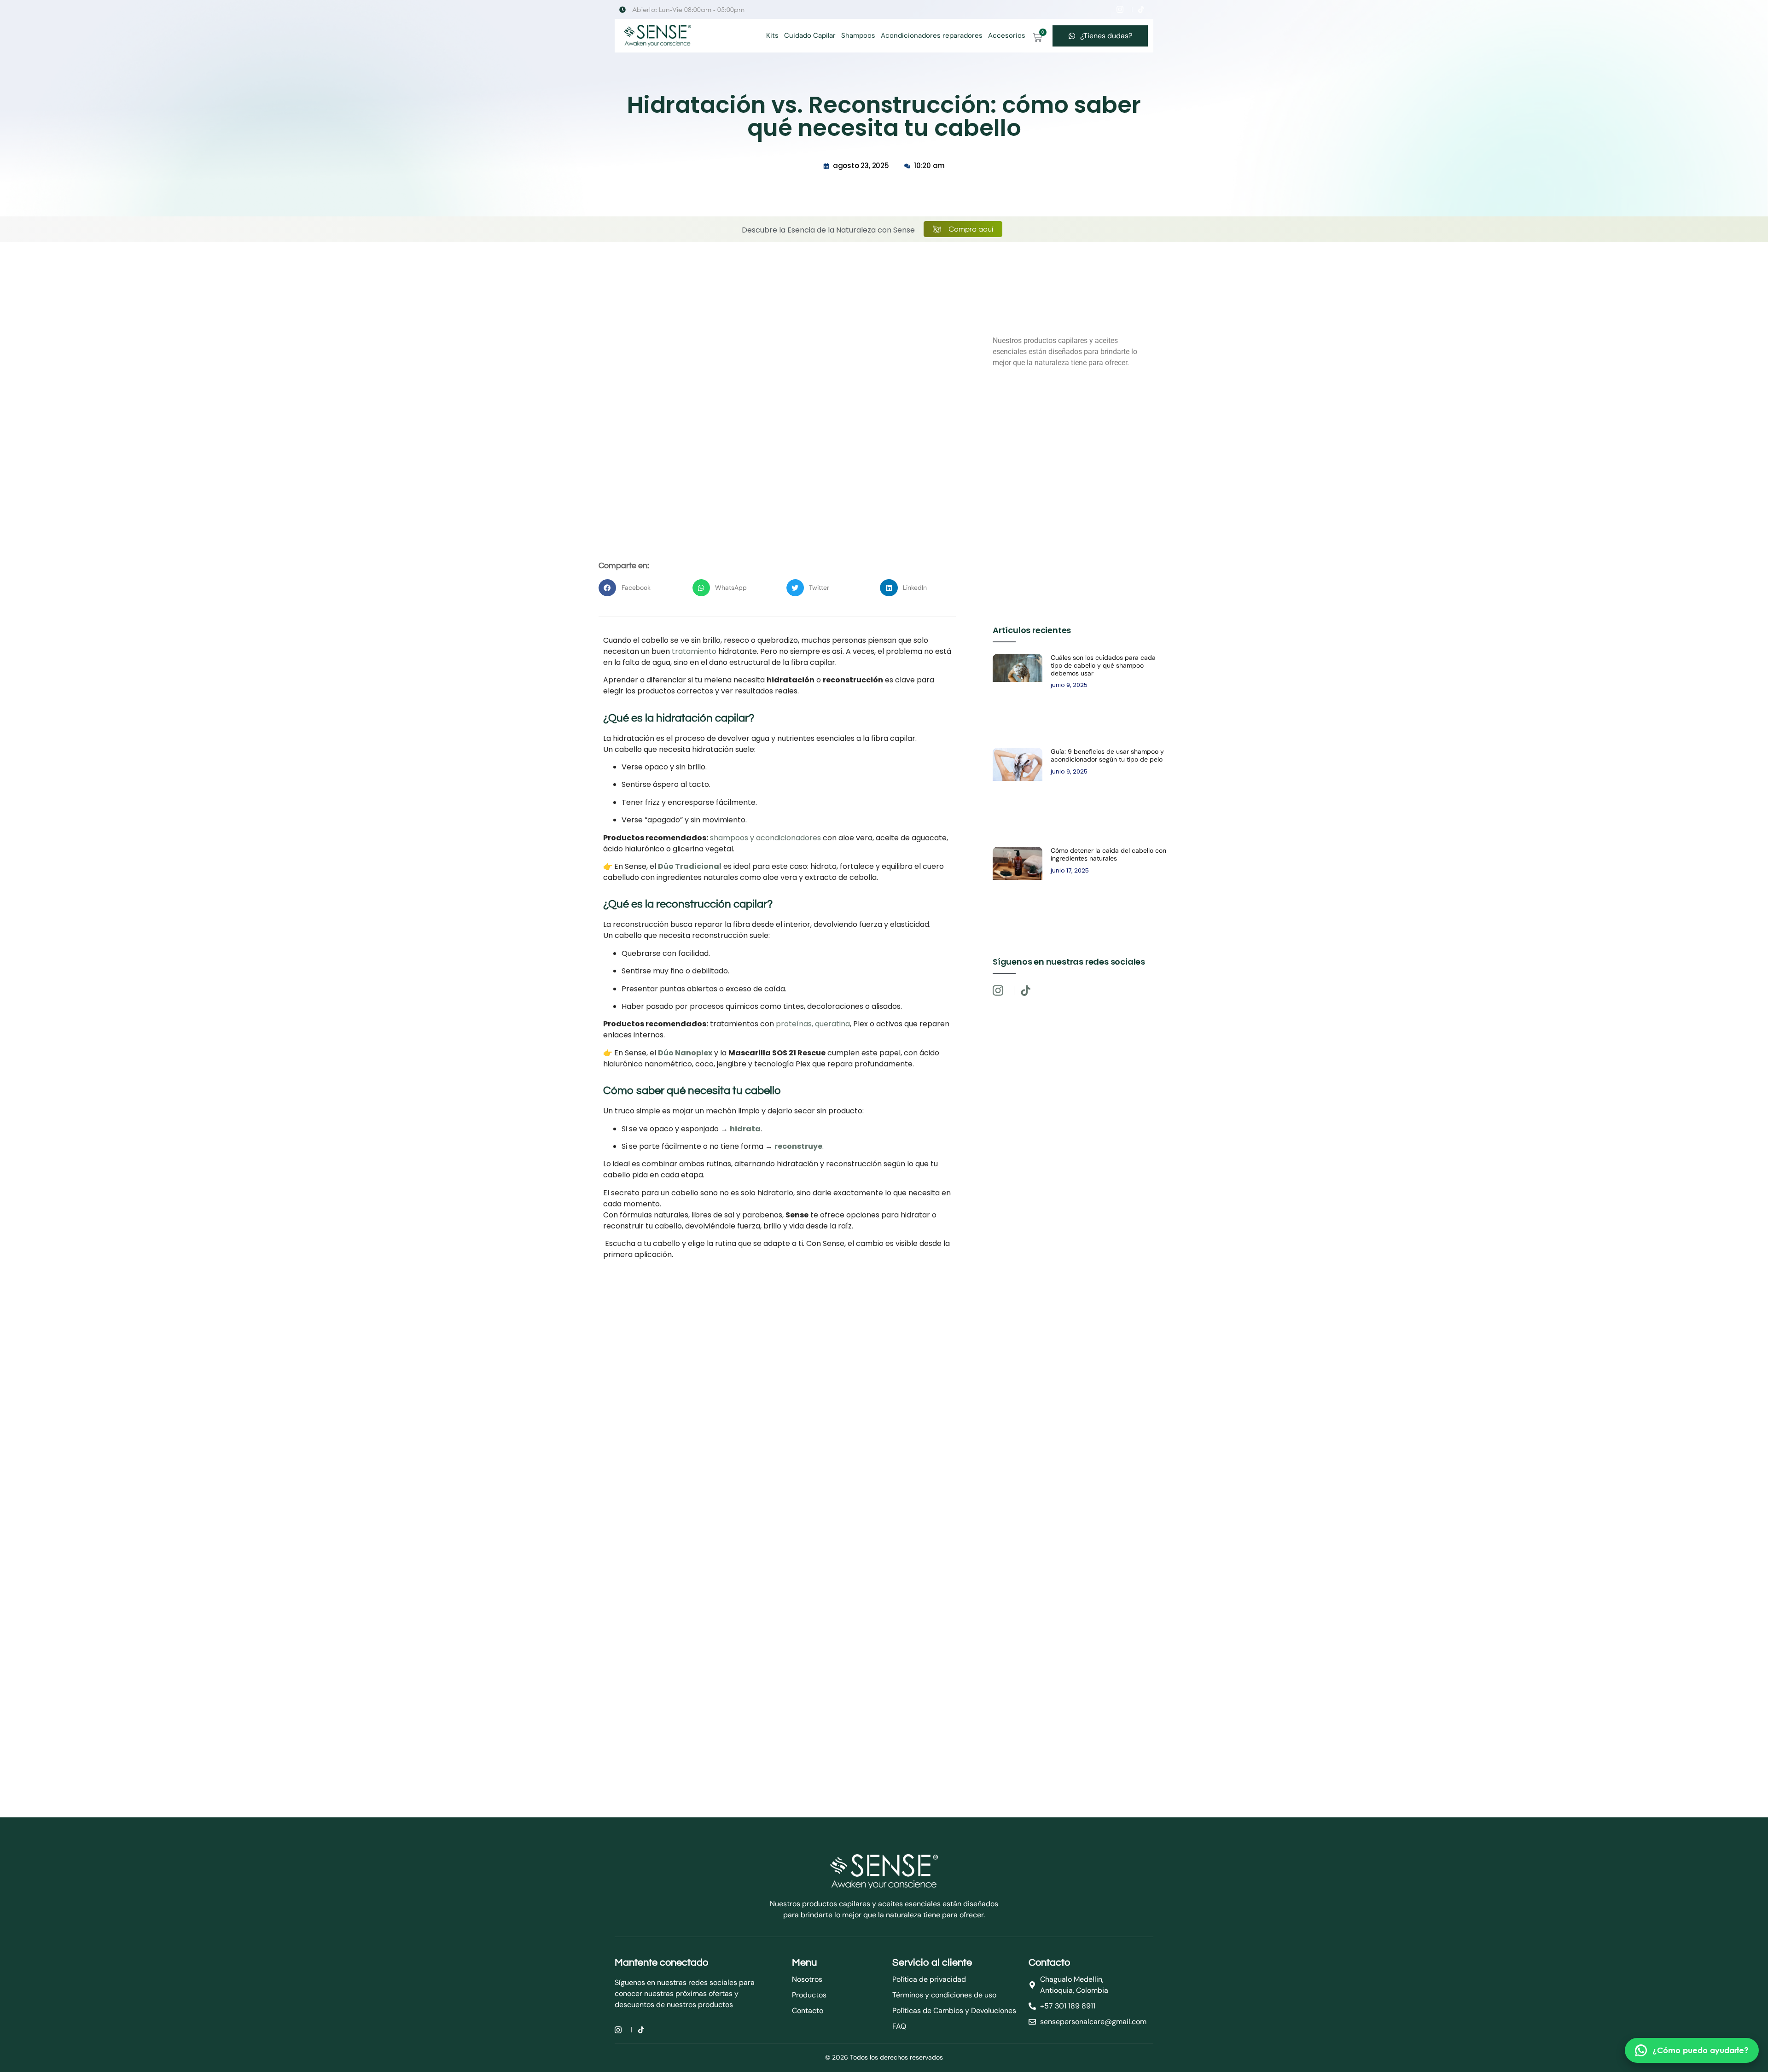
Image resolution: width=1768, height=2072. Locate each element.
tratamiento (694, 651)
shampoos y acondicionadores (765, 838)
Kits (772, 35)
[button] (637, 588)
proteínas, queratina (812, 1024)
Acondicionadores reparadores (932, 35)
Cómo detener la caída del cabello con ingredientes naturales (1108, 854)
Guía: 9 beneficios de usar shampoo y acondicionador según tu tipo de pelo (1107, 755)
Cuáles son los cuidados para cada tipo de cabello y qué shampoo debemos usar (1103, 665)
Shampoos (858, 35)
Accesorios (1007, 35)
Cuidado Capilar (810, 35)
